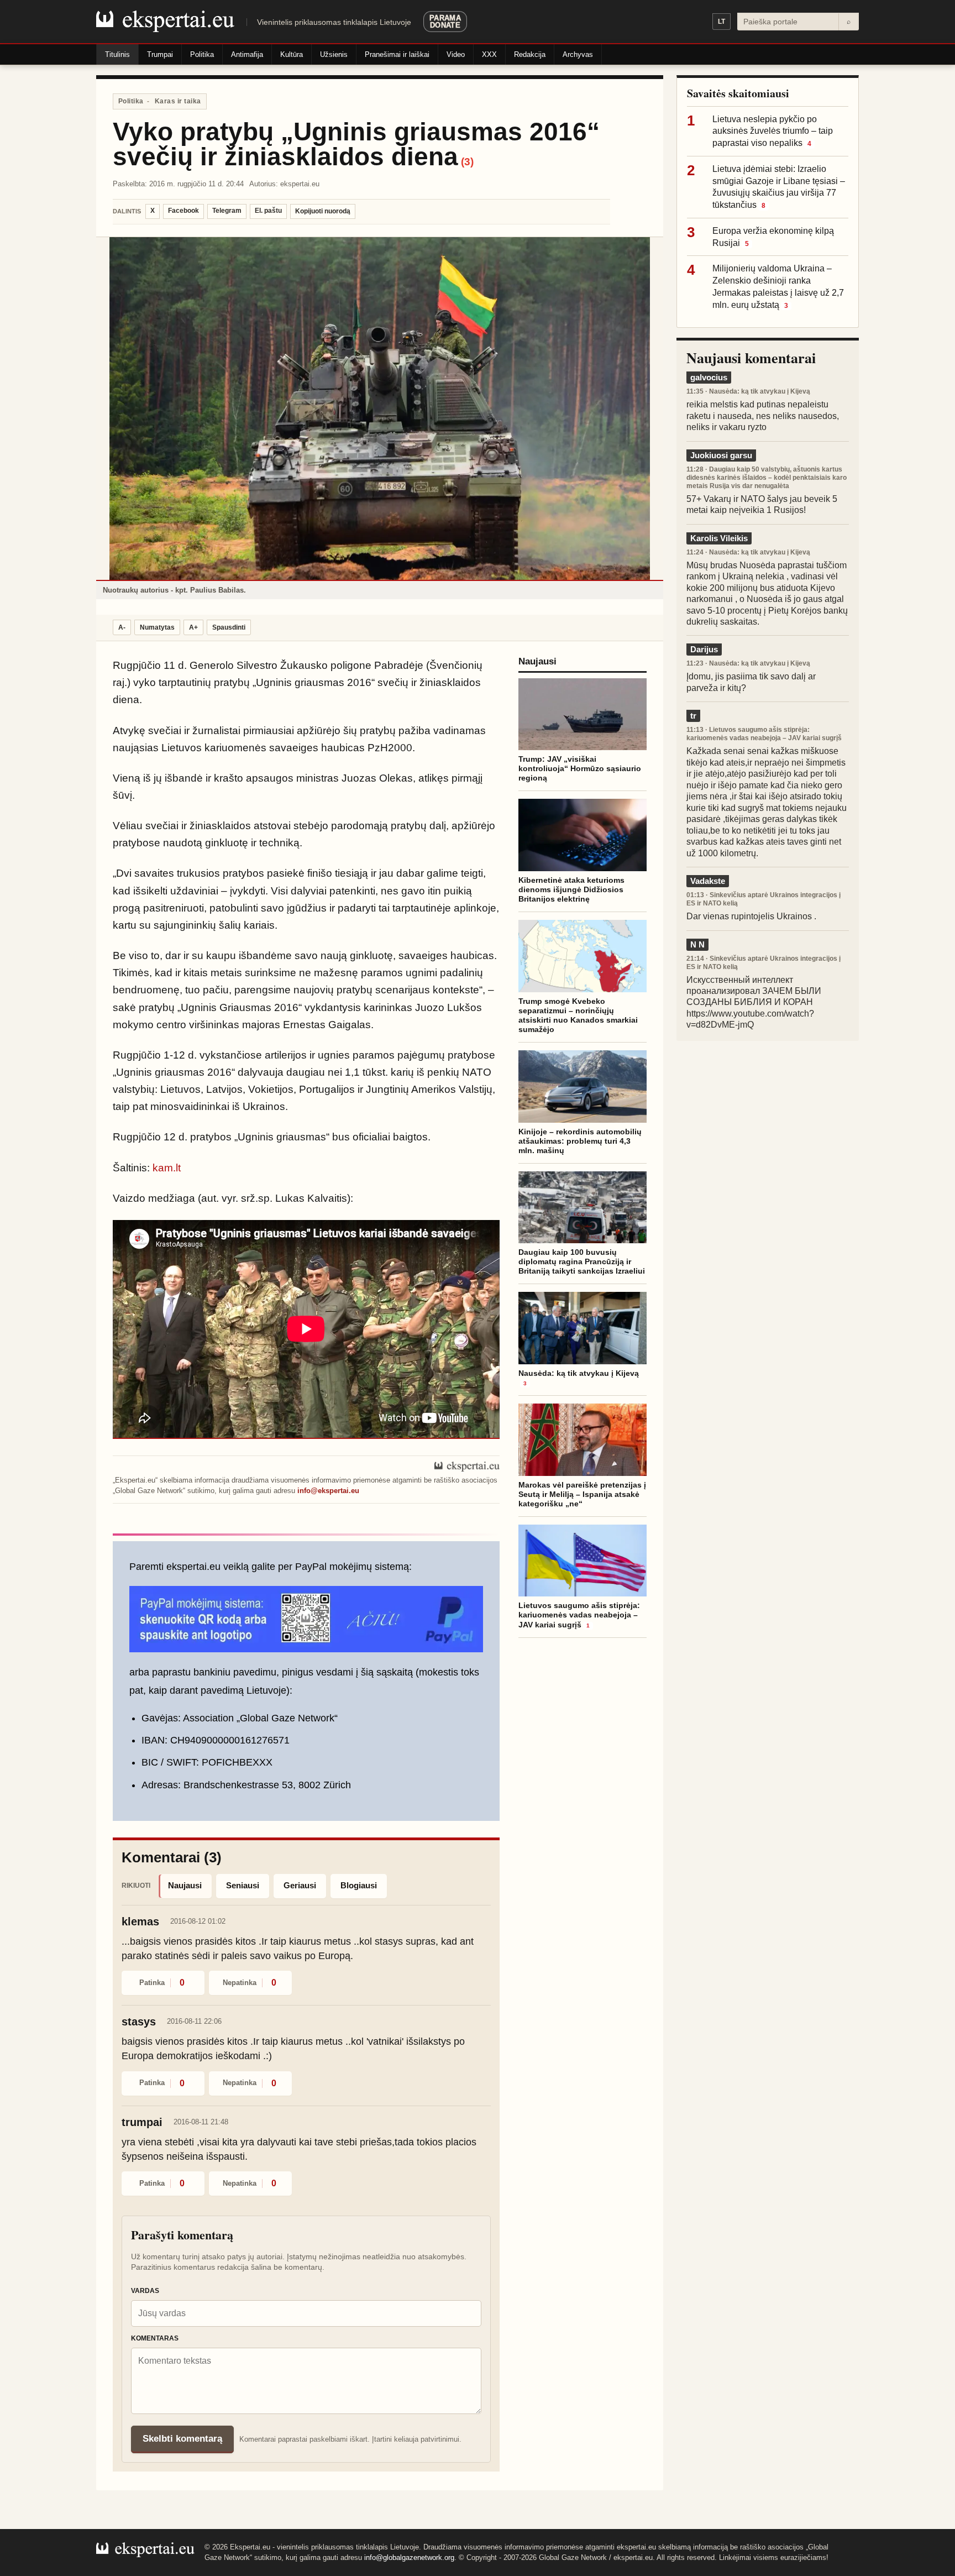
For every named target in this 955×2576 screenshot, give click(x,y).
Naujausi (185, 1885)
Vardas (145, 2291)
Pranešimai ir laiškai (397, 54)
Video (456, 54)
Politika (202, 54)
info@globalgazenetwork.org (409, 2557)
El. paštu (268, 211)
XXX (489, 54)
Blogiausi (359, 1885)
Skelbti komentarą (182, 2439)
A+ (193, 627)
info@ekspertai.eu (328, 1491)
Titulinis (117, 54)
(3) (467, 162)
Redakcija (530, 54)
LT (722, 22)
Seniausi (243, 1885)
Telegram (227, 211)
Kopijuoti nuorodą (323, 211)
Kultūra (292, 54)
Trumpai (160, 54)
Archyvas (578, 54)
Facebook (183, 211)
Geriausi (300, 1885)
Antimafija (247, 54)
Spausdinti (229, 627)
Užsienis (334, 54)
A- (122, 627)
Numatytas (157, 627)
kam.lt (167, 1168)
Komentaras (155, 2338)
